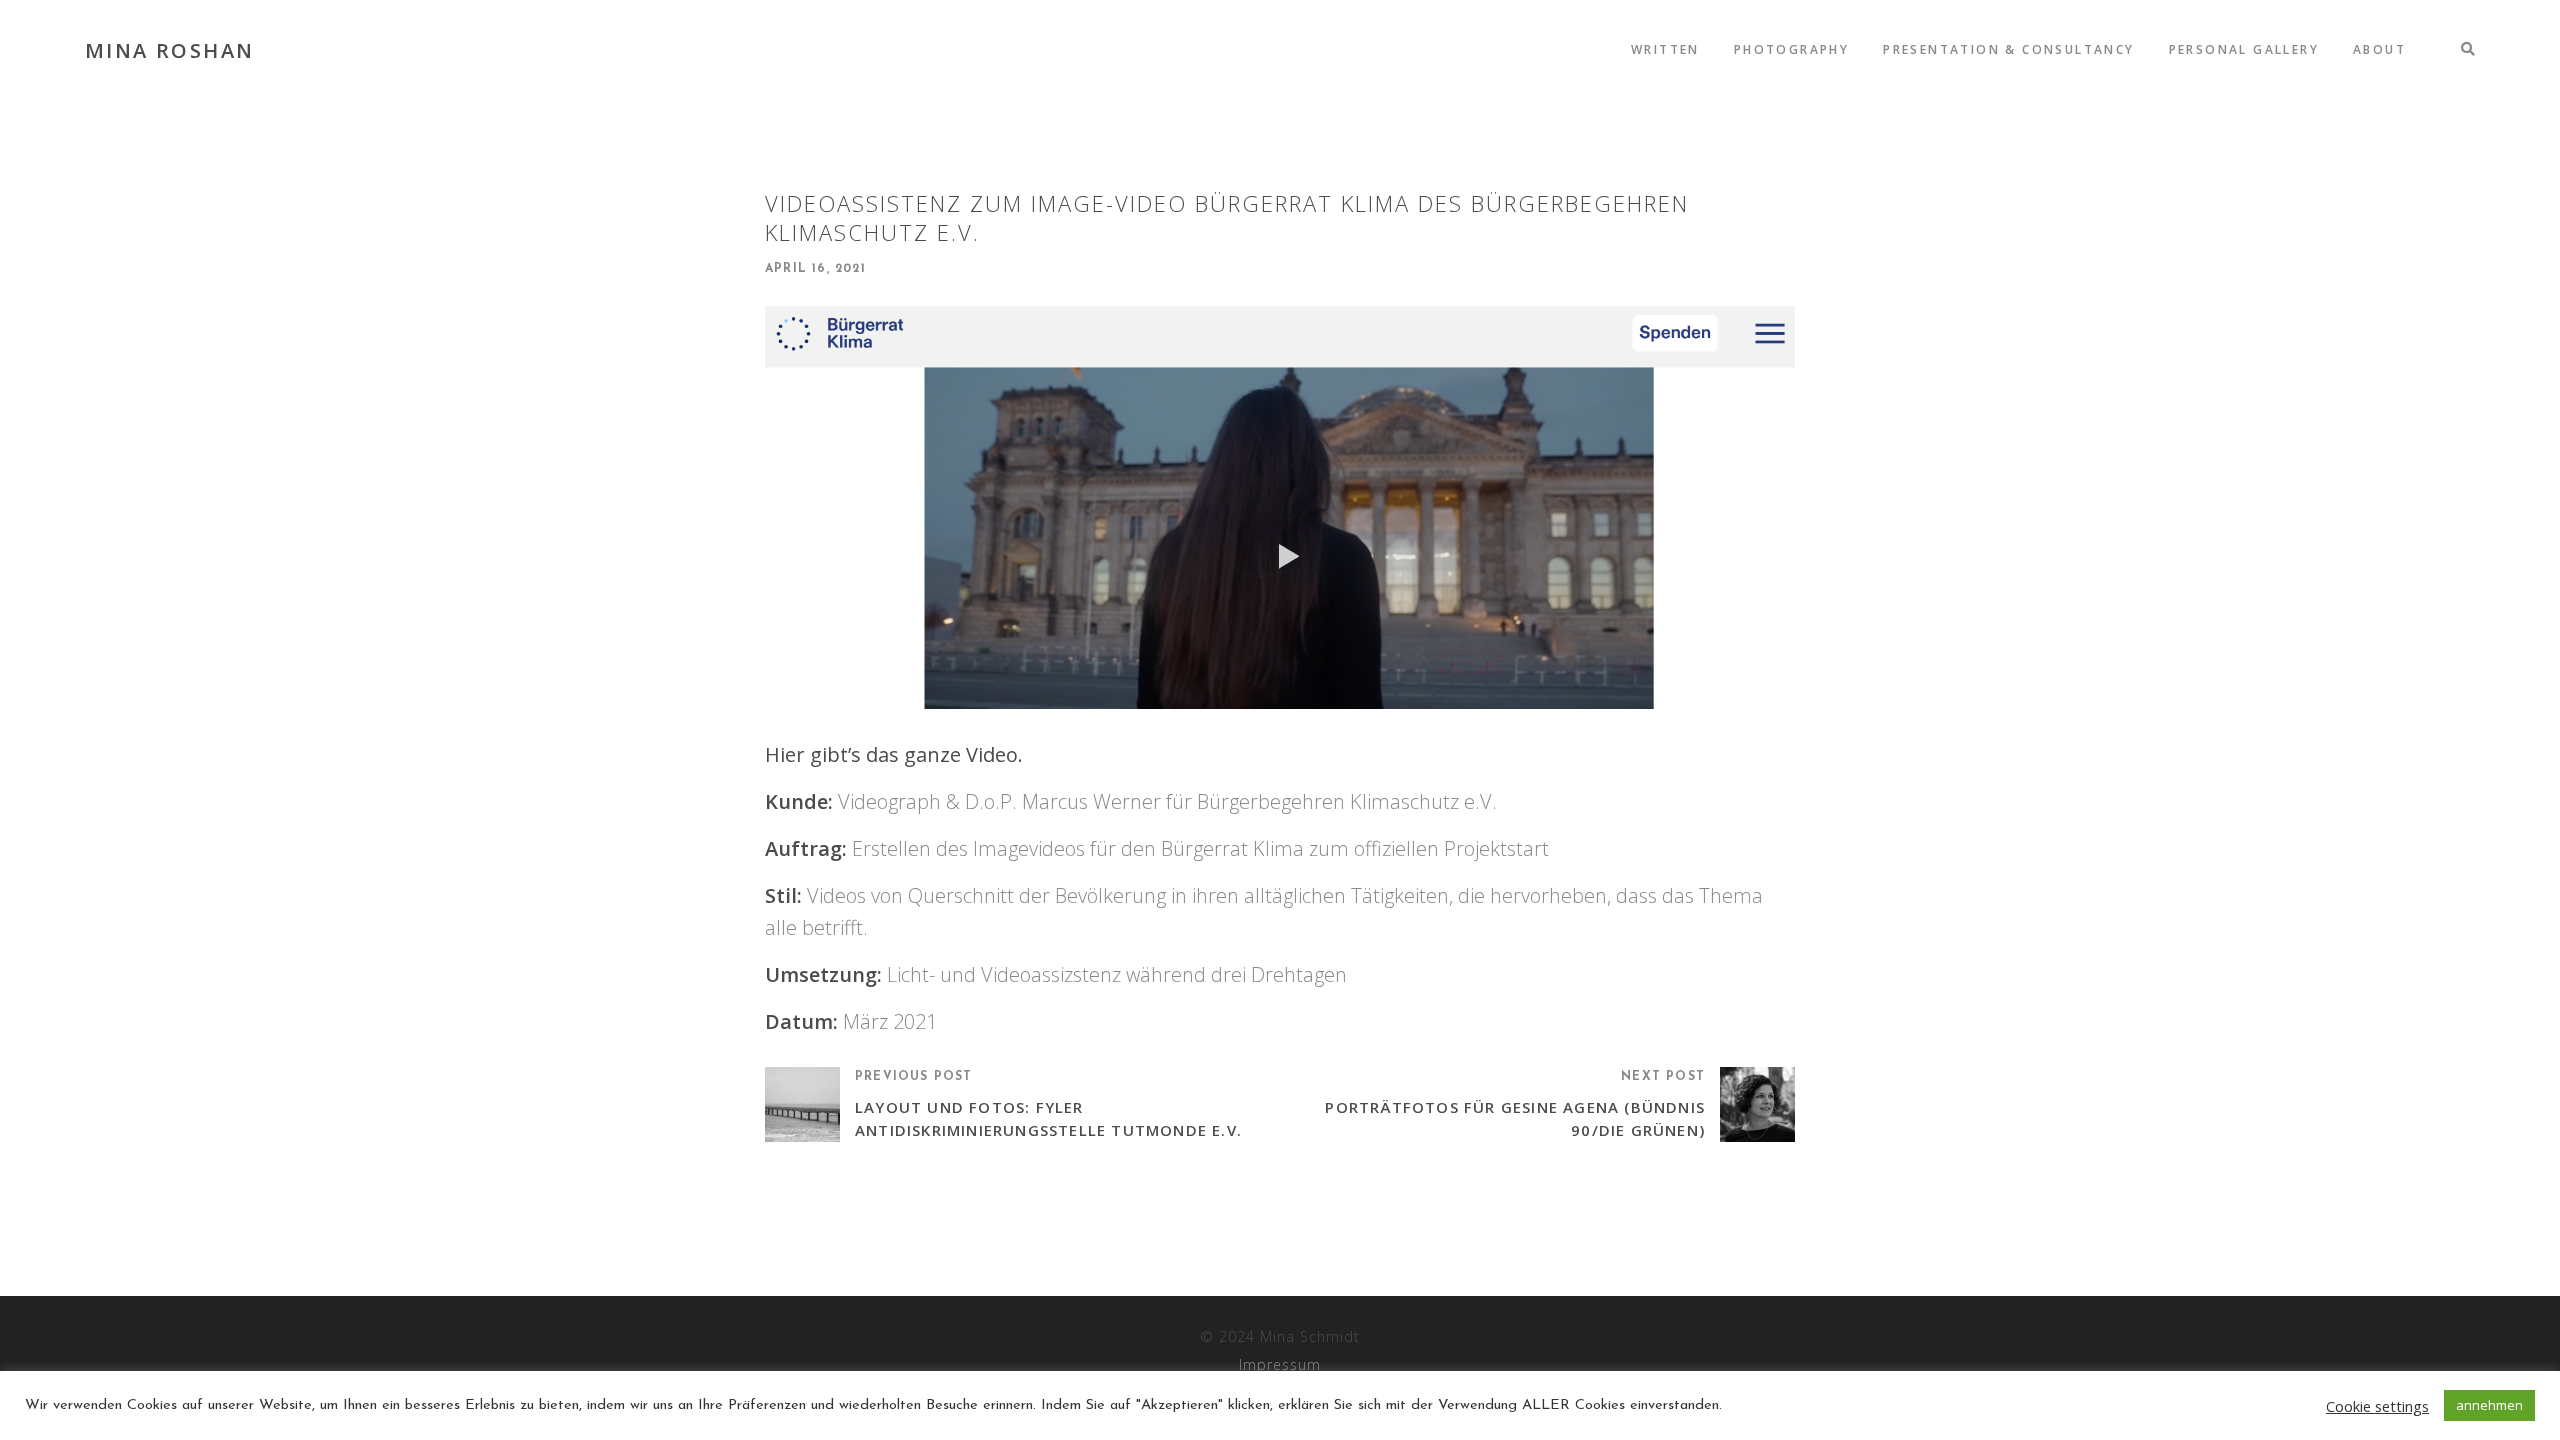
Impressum (1280, 1364)
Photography (1791, 49)
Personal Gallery (2244, 49)
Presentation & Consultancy (2008, 49)
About (2379, 49)
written (1665, 49)
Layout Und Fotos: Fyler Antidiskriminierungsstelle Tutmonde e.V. (1048, 1118)
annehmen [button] (2489, 1405)
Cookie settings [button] (2377, 1406)
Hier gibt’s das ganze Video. (894, 754)
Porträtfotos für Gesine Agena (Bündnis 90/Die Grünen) (1515, 1118)
